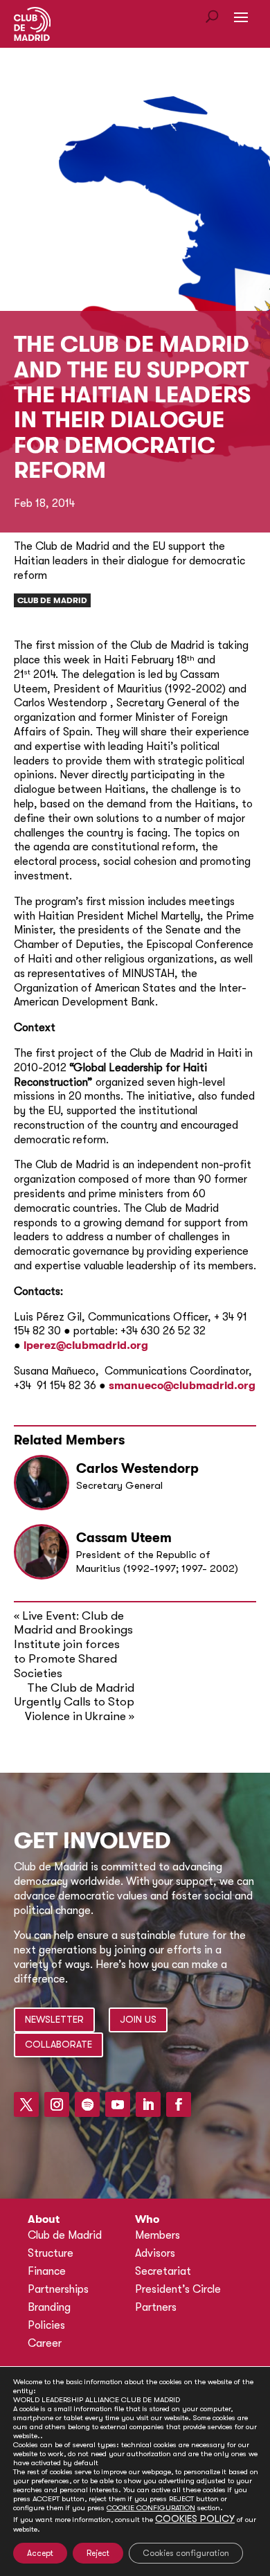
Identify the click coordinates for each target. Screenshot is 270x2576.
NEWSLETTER (54, 2019)
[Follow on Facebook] (179, 2104)
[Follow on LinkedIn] (148, 2104)
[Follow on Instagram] (57, 2104)
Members (157, 2235)
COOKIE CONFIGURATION (151, 2508)
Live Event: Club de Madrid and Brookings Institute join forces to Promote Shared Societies (73, 1645)
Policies (46, 2325)
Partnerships (58, 2289)
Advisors (155, 2253)
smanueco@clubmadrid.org (182, 1386)
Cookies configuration (186, 2553)
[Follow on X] (26, 2104)
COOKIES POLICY (195, 2519)
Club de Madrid (52, 600)
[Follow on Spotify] (87, 2104)
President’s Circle (178, 2289)
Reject (98, 2553)
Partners (156, 2307)
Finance (47, 2271)
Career (45, 2343)
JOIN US (138, 2019)
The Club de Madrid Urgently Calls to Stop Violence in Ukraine (74, 1702)
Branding (49, 2307)
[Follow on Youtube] (118, 2104)
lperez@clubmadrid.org (86, 1345)
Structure (51, 2253)
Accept (40, 2553)
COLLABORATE (58, 2044)
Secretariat (163, 2271)
